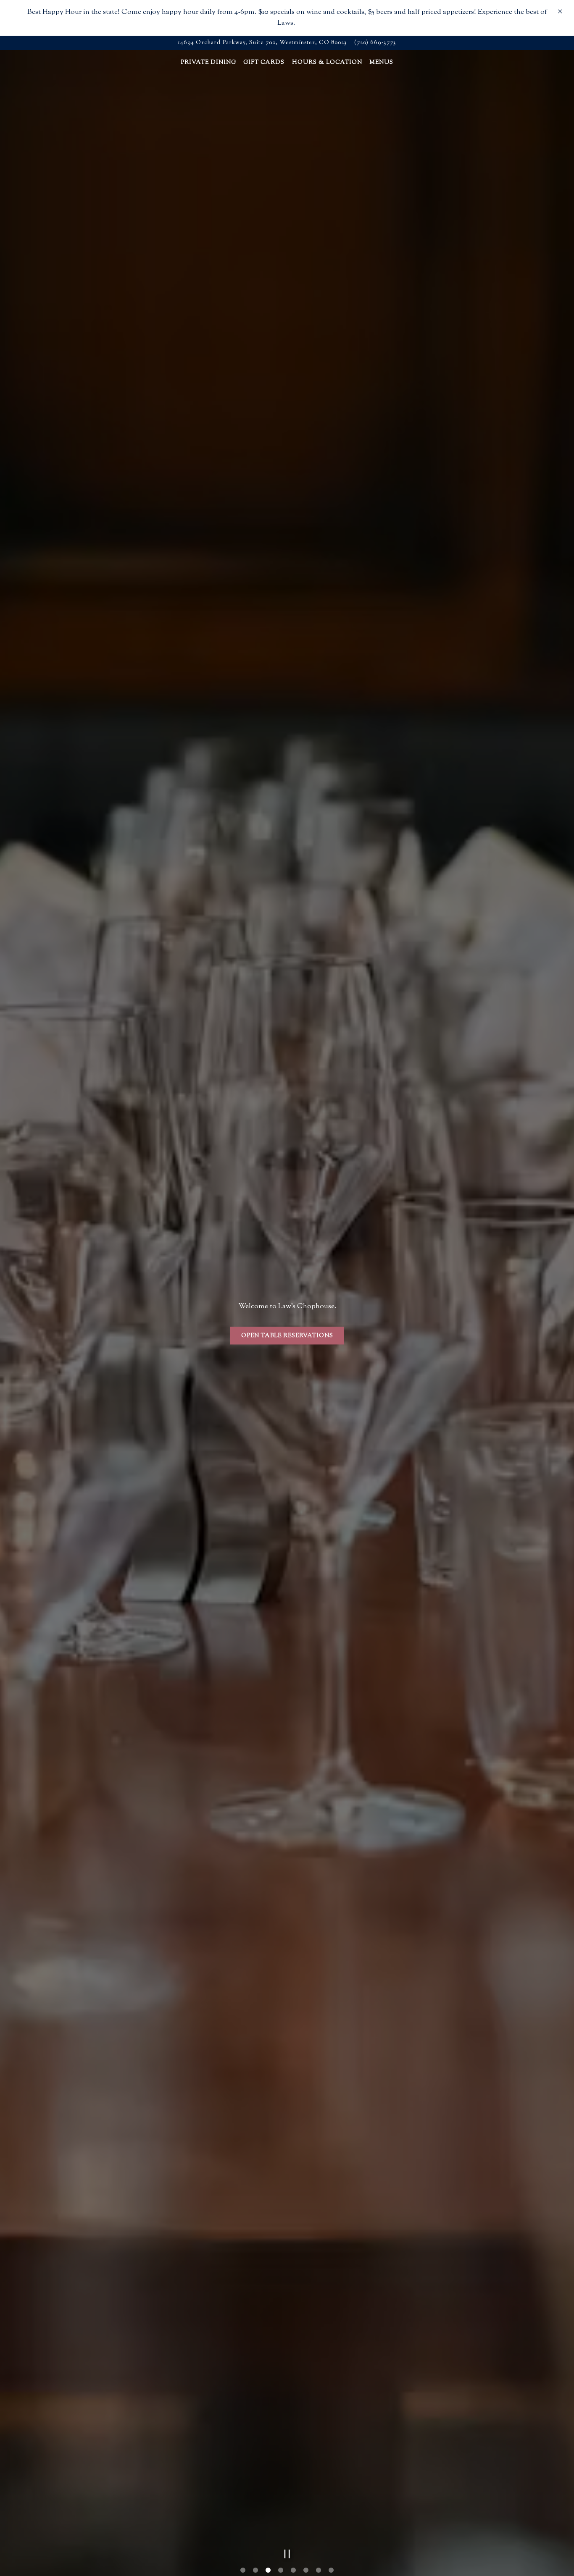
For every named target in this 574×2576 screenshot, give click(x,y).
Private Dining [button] (208, 63)
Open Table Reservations (287, 1349)
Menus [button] (381, 63)
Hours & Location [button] (327, 63)
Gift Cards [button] (264, 63)
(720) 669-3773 (375, 43)
